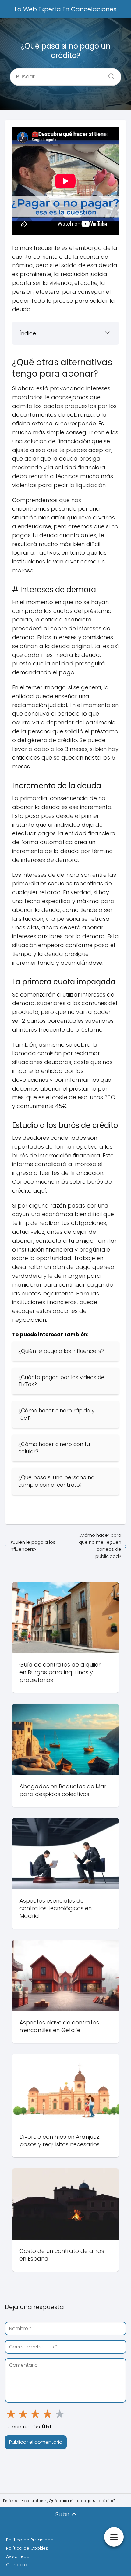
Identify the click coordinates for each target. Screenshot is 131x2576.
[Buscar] (109, 75)
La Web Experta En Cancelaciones (65, 9)
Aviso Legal (18, 2556)
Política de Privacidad (30, 2540)
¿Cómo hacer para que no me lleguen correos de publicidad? (100, 1546)
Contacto (17, 2565)
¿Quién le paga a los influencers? (33, 1546)
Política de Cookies (27, 2548)
